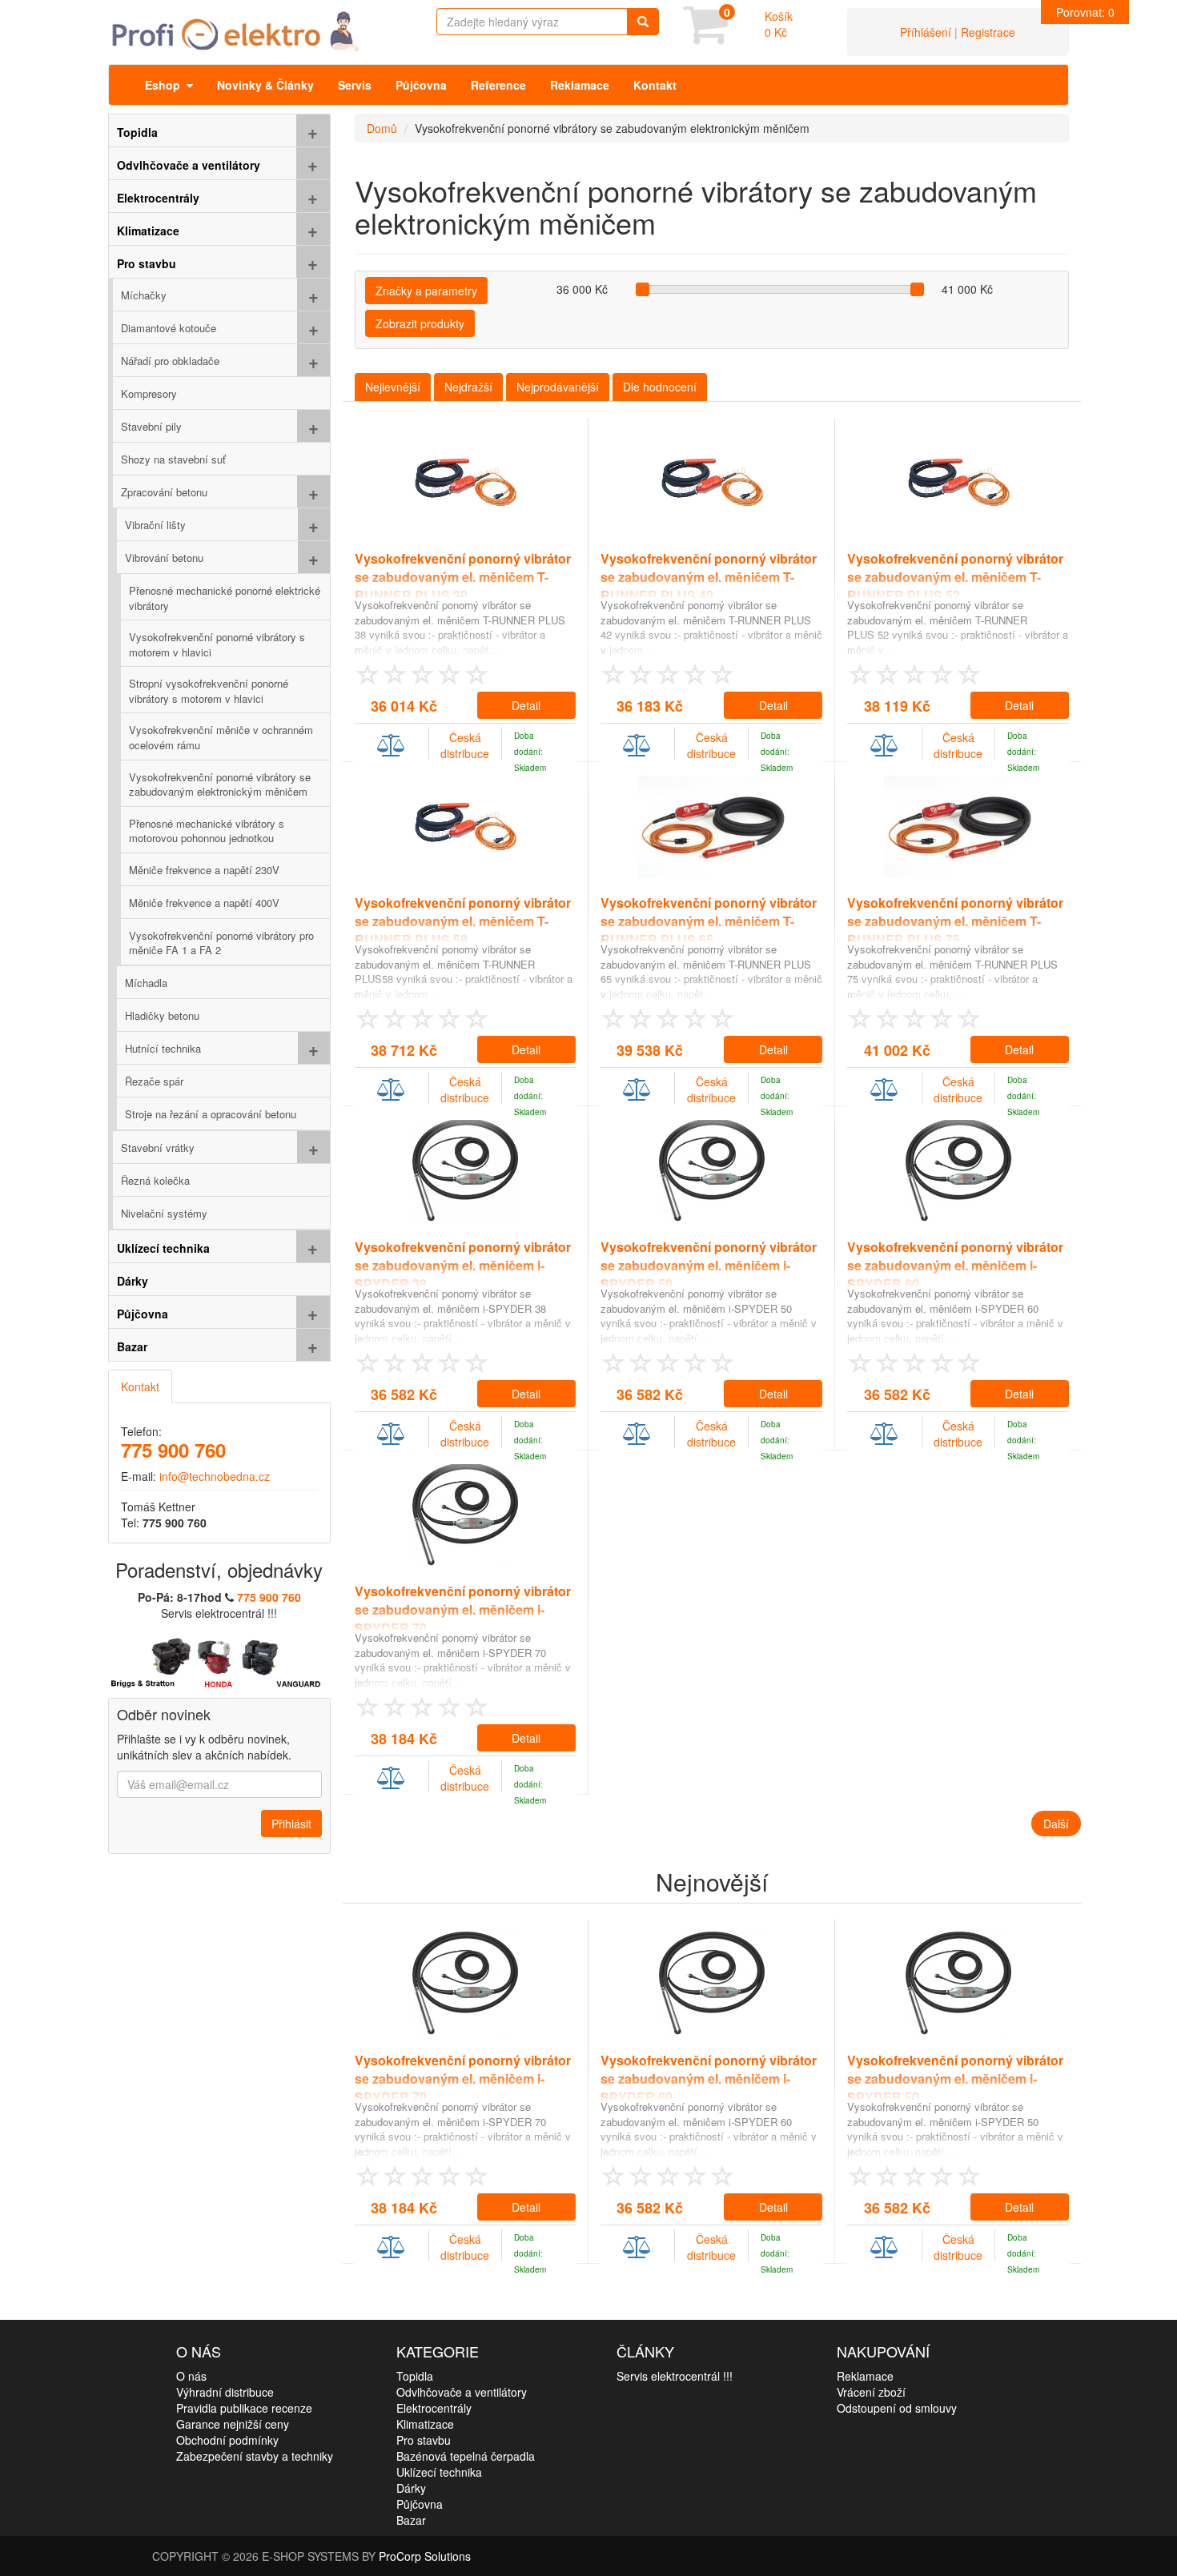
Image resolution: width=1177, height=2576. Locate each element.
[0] (705, 36)
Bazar (411, 2520)
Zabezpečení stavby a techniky (255, 2456)
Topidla (415, 2376)
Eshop (166, 85)
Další (1056, 1824)
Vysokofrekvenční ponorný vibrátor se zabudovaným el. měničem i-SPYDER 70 (463, 1609)
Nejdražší (468, 387)
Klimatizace (425, 2424)
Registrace (988, 32)
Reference (498, 85)
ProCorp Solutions (425, 2556)
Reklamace (580, 85)
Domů (382, 128)
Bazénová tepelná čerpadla (466, 2456)
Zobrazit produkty (420, 323)
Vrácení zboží (871, 2392)
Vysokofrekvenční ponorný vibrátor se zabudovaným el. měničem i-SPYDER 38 (463, 1265)
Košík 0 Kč (779, 24)
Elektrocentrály (434, 2408)
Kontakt (655, 85)
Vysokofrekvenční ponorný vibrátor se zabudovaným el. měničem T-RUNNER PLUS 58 (463, 921)
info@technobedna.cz (215, 1476)
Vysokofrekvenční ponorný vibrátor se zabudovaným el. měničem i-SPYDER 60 (955, 1265)
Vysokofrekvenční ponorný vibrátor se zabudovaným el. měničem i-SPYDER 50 (709, 1265)
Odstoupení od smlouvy (897, 2408)
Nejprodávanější (558, 387)
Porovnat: (1085, 12)
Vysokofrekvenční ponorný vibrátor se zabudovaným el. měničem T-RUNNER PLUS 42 (709, 577)
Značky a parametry (426, 291)
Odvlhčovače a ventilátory (462, 2392)
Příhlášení (926, 32)
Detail (526, 705)
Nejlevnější (393, 387)
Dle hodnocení (660, 387)
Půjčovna (421, 85)
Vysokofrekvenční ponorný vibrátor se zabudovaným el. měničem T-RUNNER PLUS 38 (463, 577)
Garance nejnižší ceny (233, 2424)
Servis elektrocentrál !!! (675, 2376)
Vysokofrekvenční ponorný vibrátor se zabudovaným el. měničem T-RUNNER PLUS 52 (955, 577)
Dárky (411, 2488)
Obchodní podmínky (227, 2440)
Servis (355, 85)
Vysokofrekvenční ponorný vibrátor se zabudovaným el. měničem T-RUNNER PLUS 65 (709, 921)
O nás (191, 2376)
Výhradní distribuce (225, 2392)
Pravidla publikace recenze (244, 2408)
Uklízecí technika (439, 2472)
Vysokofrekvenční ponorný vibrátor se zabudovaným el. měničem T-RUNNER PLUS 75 (955, 921)
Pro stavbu (424, 2440)
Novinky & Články (265, 85)
